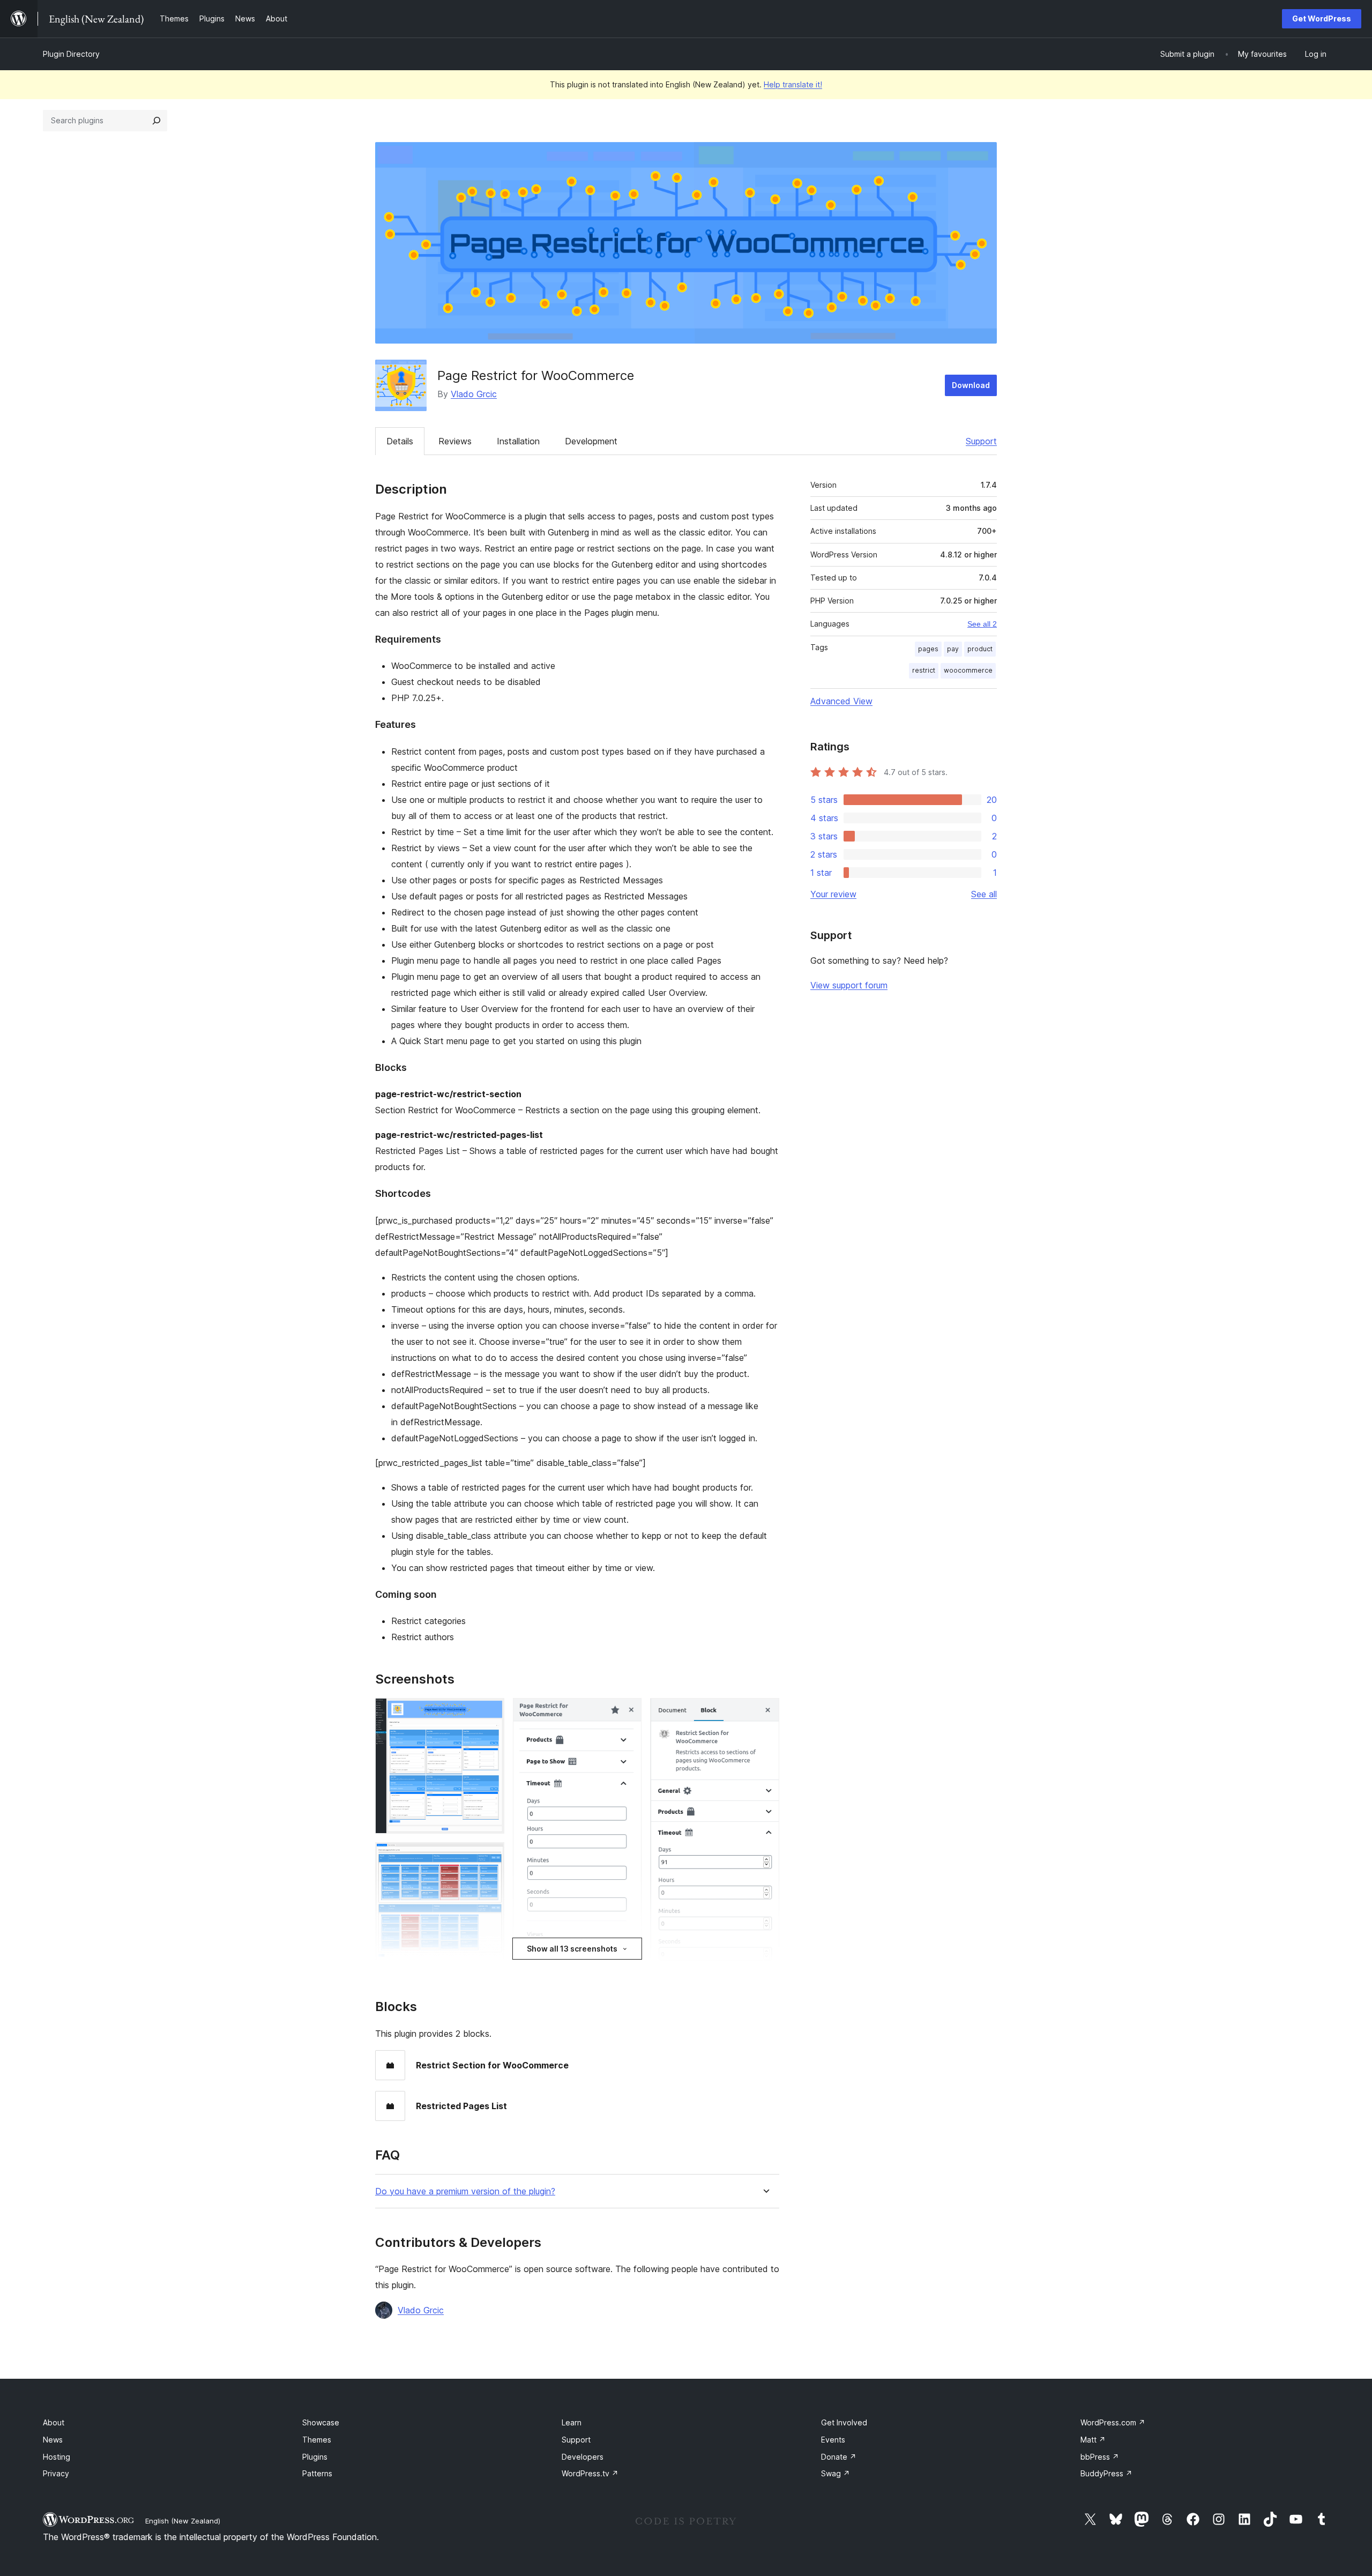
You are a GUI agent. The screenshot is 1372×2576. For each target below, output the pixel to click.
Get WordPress (1322, 18)
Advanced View (841, 701)
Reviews (455, 441)
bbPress (1100, 2457)
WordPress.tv (590, 2473)
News (53, 2440)
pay (953, 649)
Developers (583, 2457)
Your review (833, 894)
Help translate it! (793, 84)
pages (928, 649)
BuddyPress (1106, 2473)
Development (591, 441)
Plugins (315, 2457)
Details (400, 441)
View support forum (849, 985)
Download (971, 385)
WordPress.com (1113, 2422)
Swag (836, 2473)
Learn (572, 2422)
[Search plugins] (156, 121)
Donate (839, 2457)
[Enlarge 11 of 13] (765, 1713)
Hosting (57, 2457)
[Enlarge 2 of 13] (490, 1857)
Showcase (321, 2422)
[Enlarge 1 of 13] (490, 1713)
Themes (317, 2440)
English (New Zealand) (183, 2521)
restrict (924, 670)
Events (833, 2440)
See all (984, 894)
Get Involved (844, 2422)
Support (981, 441)
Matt (1093, 2440)
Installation (518, 441)
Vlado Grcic (474, 394)
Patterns (317, 2473)
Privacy (56, 2473)
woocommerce (968, 670)
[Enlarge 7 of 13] (627, 1713)
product (980, 649)
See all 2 (982, 624)
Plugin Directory (71, 54)
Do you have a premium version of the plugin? (465, 2191)
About (54, 2422)
